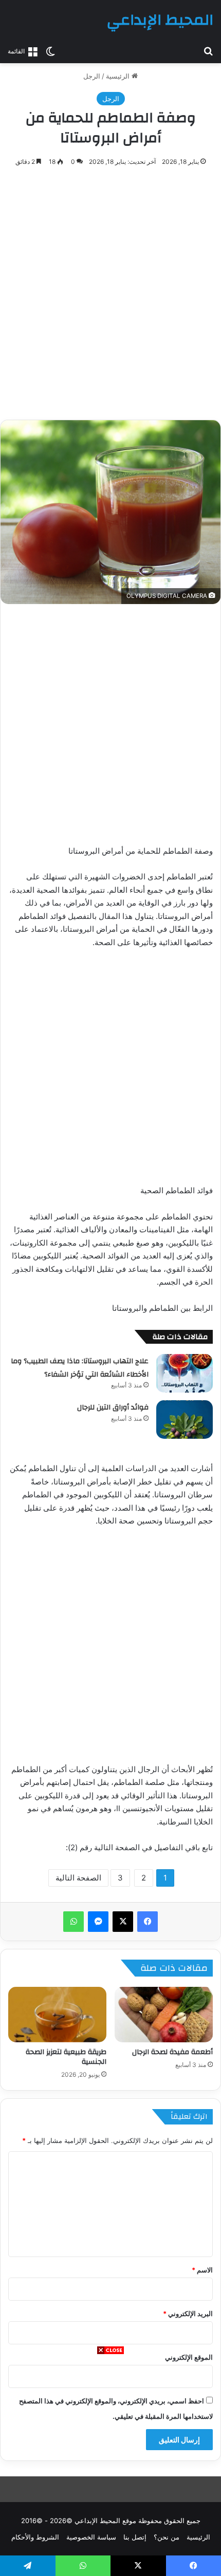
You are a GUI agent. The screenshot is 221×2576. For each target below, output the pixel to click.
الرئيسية (119, 76)
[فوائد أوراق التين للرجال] (185, 1419)
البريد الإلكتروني (188, 2314)
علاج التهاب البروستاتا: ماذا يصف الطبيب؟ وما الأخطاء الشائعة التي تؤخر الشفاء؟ (80, 1368)
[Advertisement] (110, 2466)
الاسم (202, 2270)
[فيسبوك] (148, 1922)
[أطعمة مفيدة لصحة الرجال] (164, 2015)
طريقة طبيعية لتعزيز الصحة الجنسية (66, 2057)
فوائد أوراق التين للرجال (113, 1407)
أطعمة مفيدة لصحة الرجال (172, 2052)
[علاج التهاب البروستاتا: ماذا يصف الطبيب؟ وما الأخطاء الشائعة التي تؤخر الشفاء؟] (185, 1373)
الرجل (92, 76)
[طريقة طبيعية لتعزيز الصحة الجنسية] (57, 2015)
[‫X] (123, 1922)
